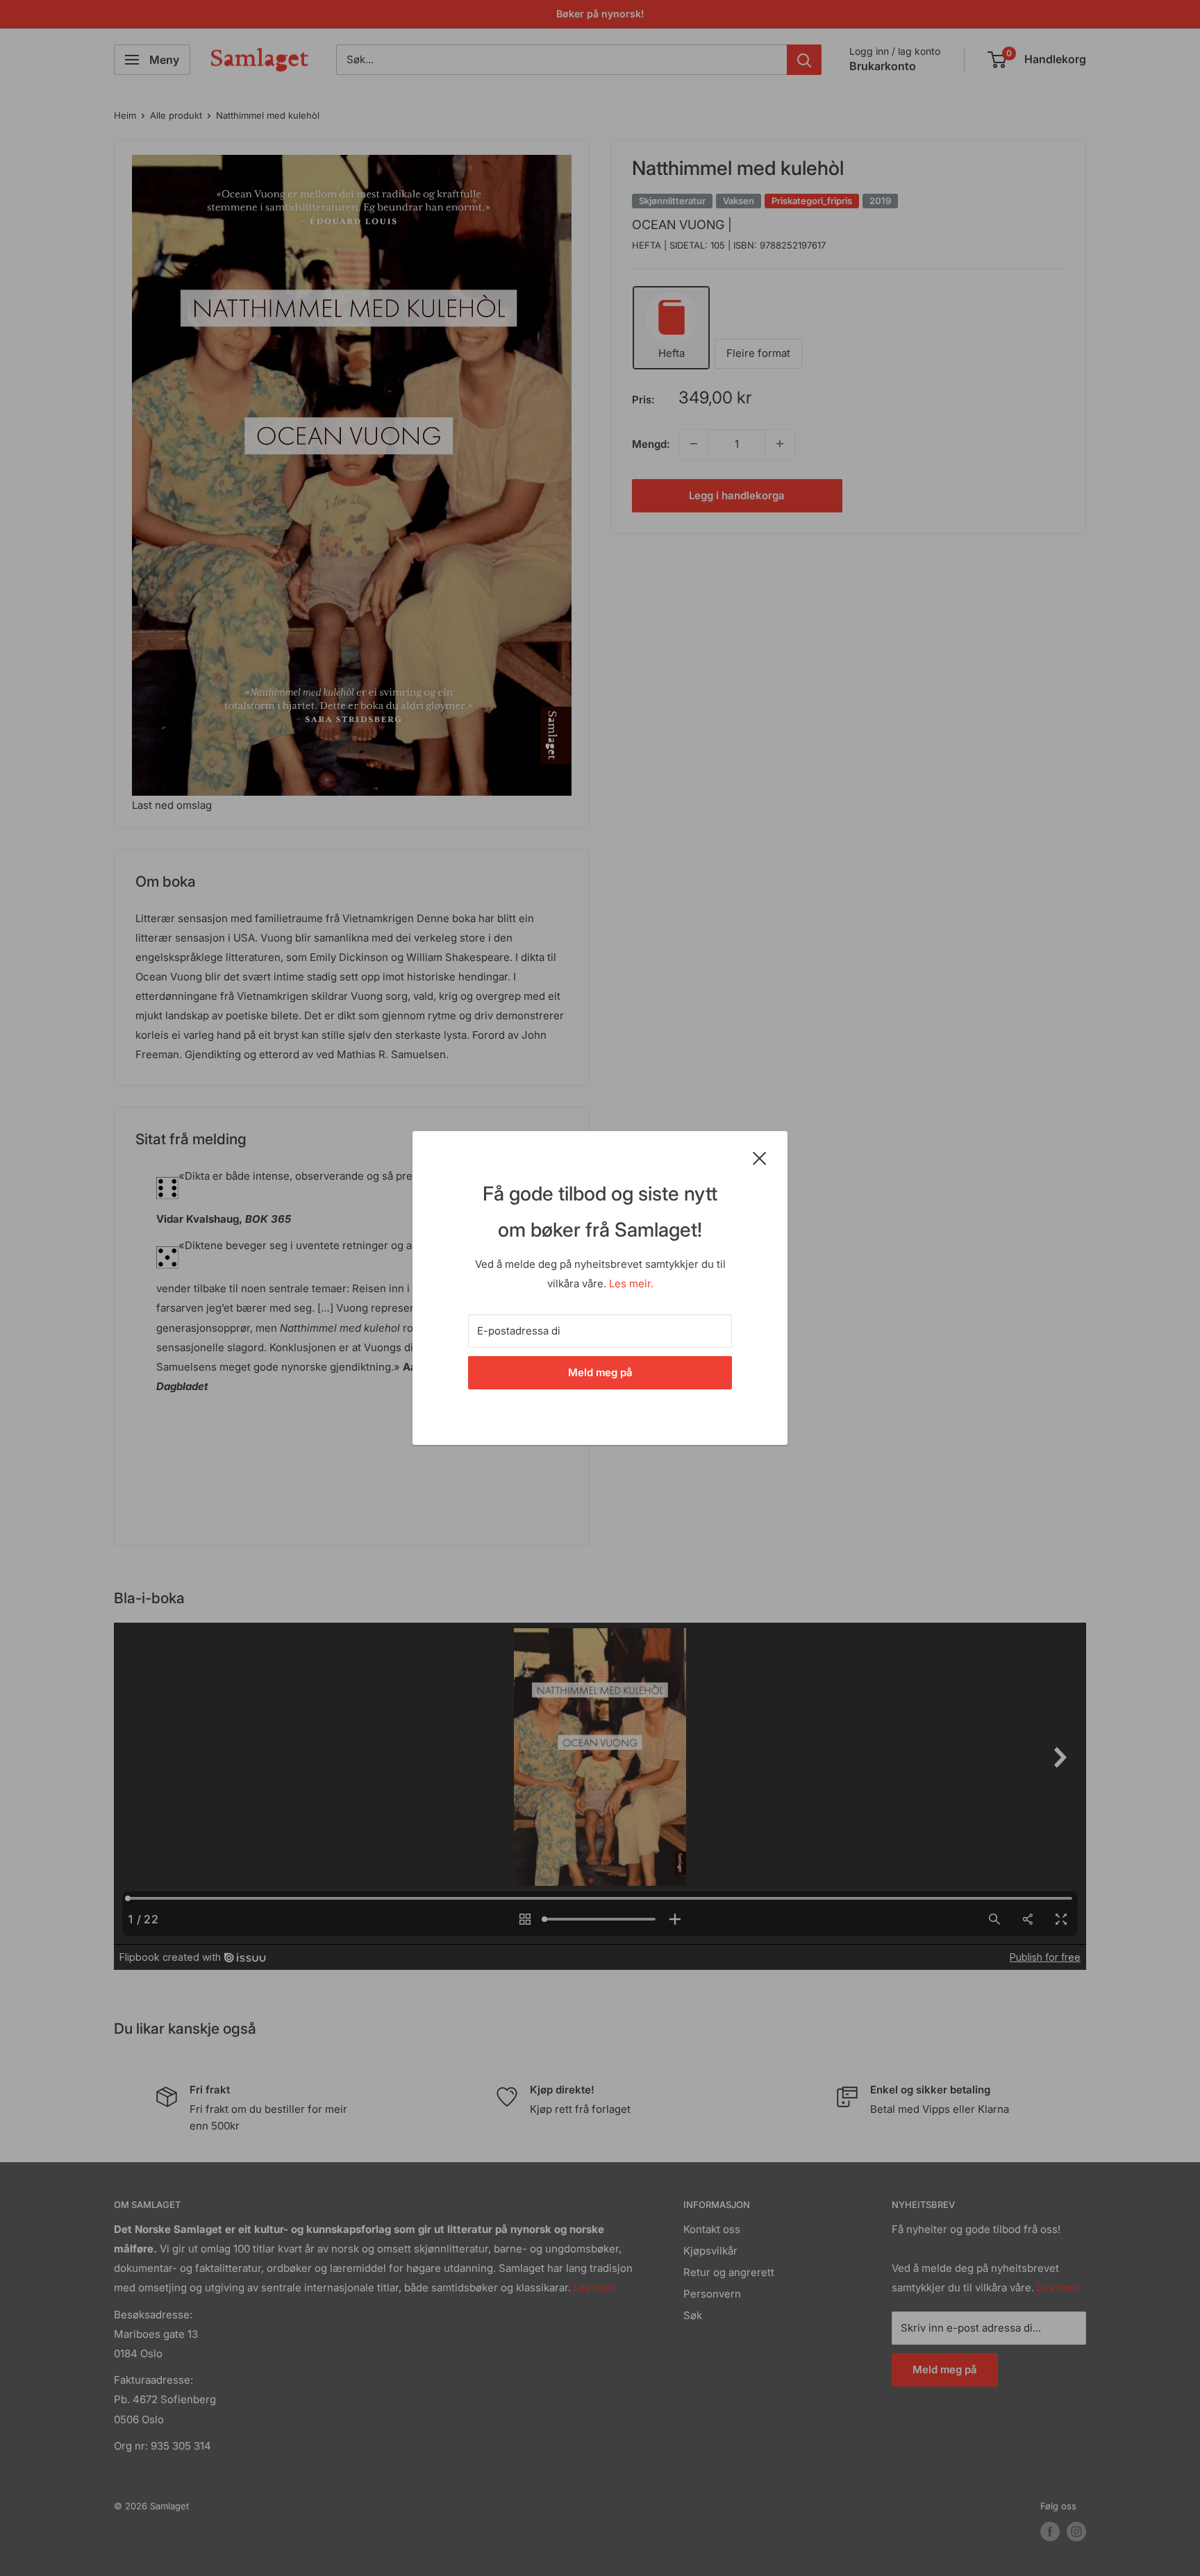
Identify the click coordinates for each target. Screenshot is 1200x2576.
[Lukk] (760, 1157)
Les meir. (631, 1283)
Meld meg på (600, 1372)
